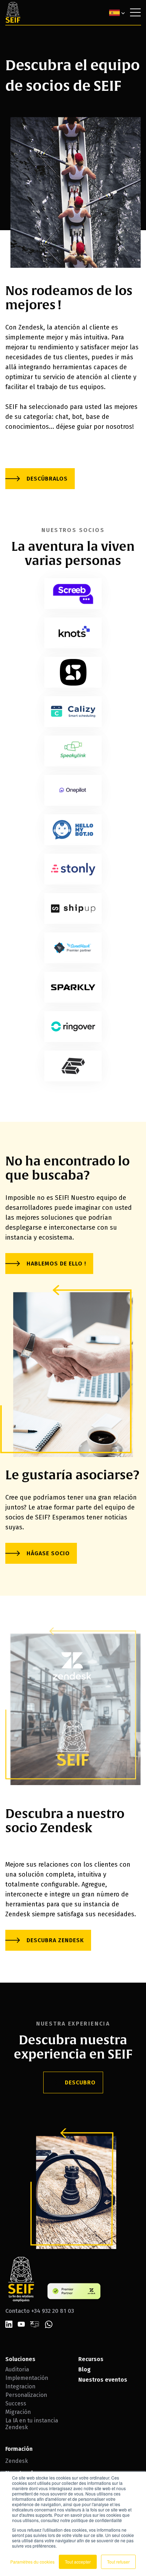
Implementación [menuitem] (27, 2378)
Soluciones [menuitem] (20, 2359)
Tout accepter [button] (78, 2562)
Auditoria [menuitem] (17, 2369)
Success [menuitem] (16, 2403)
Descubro (80, 2082)
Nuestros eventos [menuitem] (103, 2380)
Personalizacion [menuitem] (26, 2395)
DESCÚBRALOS (47, 479)
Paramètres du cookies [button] (32, 2562)
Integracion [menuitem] (20, 2386)
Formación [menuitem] (19, 2449)
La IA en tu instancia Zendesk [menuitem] (32, 2424)
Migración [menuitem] (18, 2412)
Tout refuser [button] (118, 2562)
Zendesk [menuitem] (17, 2461)
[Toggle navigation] (135, 12)
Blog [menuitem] (85, 2369)
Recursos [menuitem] (91, 2359)
